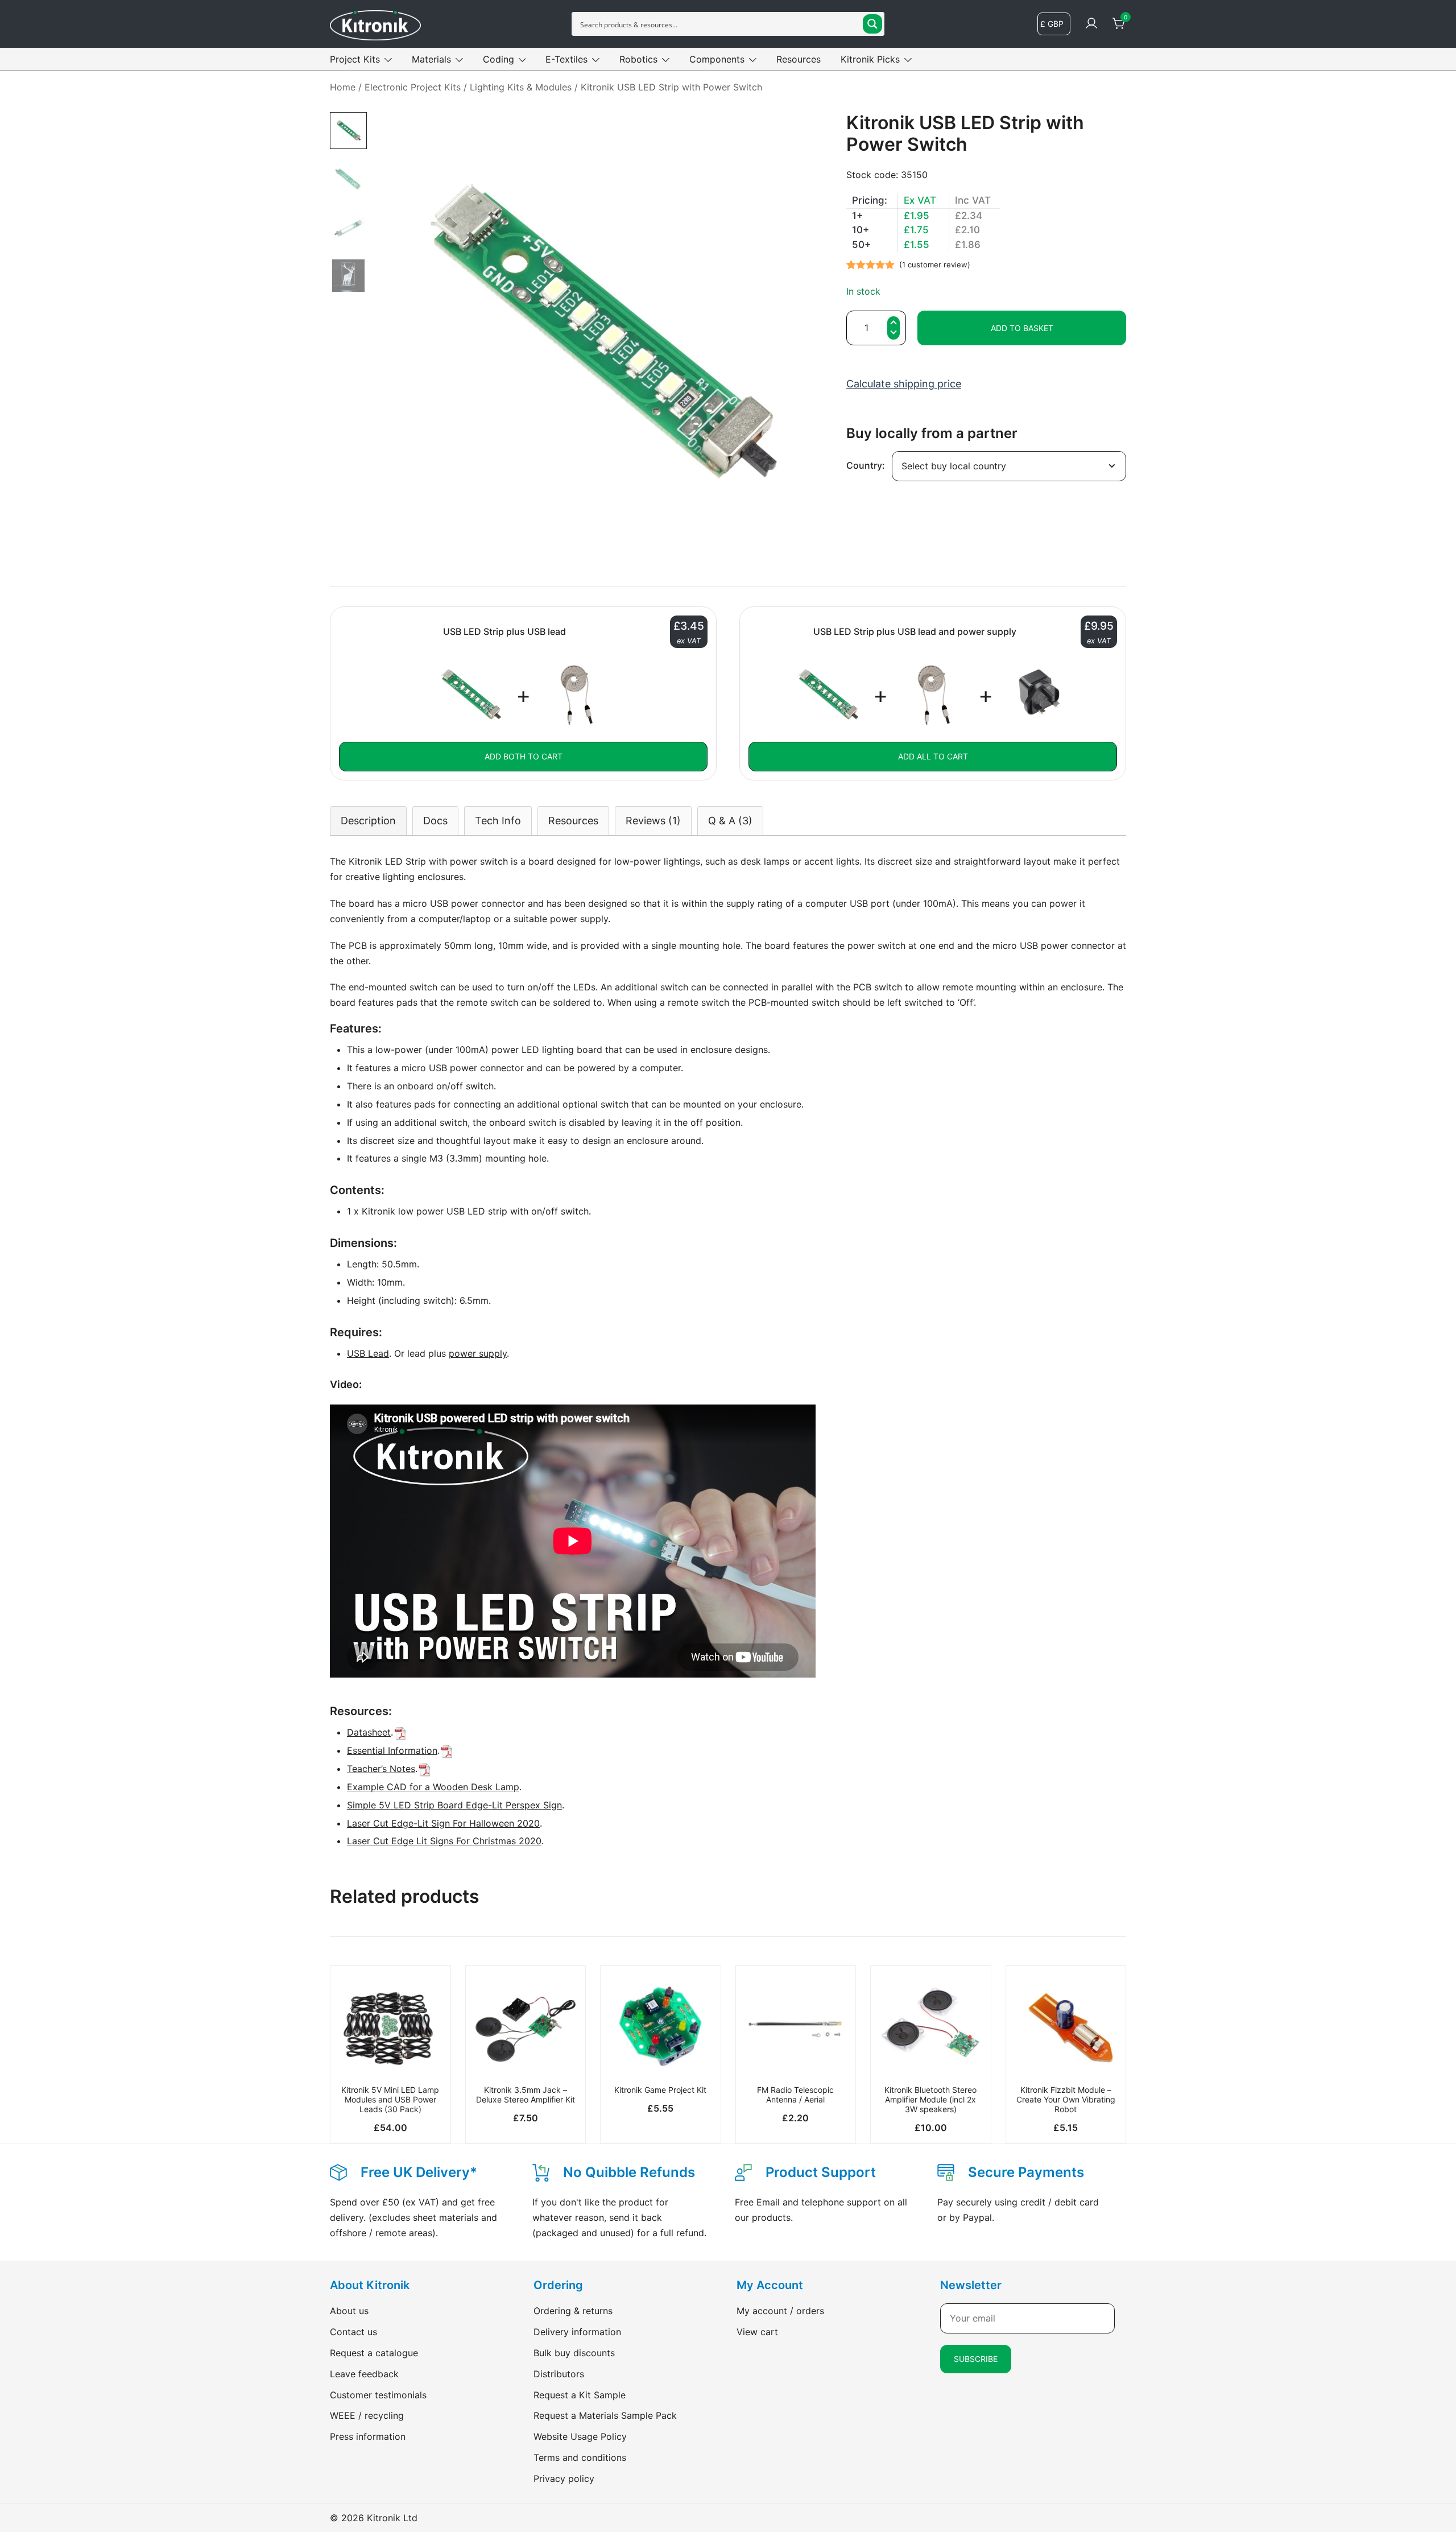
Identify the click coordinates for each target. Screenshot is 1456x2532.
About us (349, 2311)
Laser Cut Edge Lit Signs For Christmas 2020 (444, 1841)
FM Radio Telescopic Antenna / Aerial (795, 2095)
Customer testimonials (378, 2395)
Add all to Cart (933, 756)
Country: (866, 465)
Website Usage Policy (580, 2436)
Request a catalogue (374, 2353)
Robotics (638, 59)
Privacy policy (564, 2479)
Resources (799, 59)
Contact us (353, 2332)
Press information (368, 2436)
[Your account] (1091, 24)
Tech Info (498, 821)
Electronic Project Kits (413, 87)
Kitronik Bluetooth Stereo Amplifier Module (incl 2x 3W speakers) (930, 2099)
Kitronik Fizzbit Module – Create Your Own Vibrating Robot (1066, 2099)
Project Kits (355, 59)
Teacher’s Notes (381, 1769)
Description (368, 821)
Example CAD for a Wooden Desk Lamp (433, 1787)
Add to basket (1022, 328)
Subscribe (976, 2359)
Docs (435, 821)
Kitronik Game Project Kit (660, 2090)
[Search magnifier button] (872, 24)
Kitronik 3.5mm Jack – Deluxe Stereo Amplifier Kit (526, 2095)
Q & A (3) (730, 821)
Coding (499, 59)
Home (343, 87)
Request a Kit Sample (580, 2395)
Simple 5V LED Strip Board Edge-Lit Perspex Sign (454, 1805)
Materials (431, 59)
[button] (894, 334)
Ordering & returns (573, 2311)
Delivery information (577, 2332)
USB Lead (368, 1353)
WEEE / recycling (367, 2415)
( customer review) (935, 265)
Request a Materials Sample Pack (605, 2415)
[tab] (368, 821)
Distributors (559, 2374)
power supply (478, 1353)
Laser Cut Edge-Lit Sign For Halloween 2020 (443, 1823)
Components (717, 59)
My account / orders (780, 2311)
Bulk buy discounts (574, 2353)
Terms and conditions (580, 2457)
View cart (757, 2332)
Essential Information (392, 1750)
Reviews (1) (653, 821)
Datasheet (369, 1732)
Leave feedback (364, 2374)
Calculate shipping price (904, 384)
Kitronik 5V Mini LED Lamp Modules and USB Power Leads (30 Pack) (390, 2099)
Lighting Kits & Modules (521, 87)
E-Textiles (566, 59)
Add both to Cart (524, 756)
